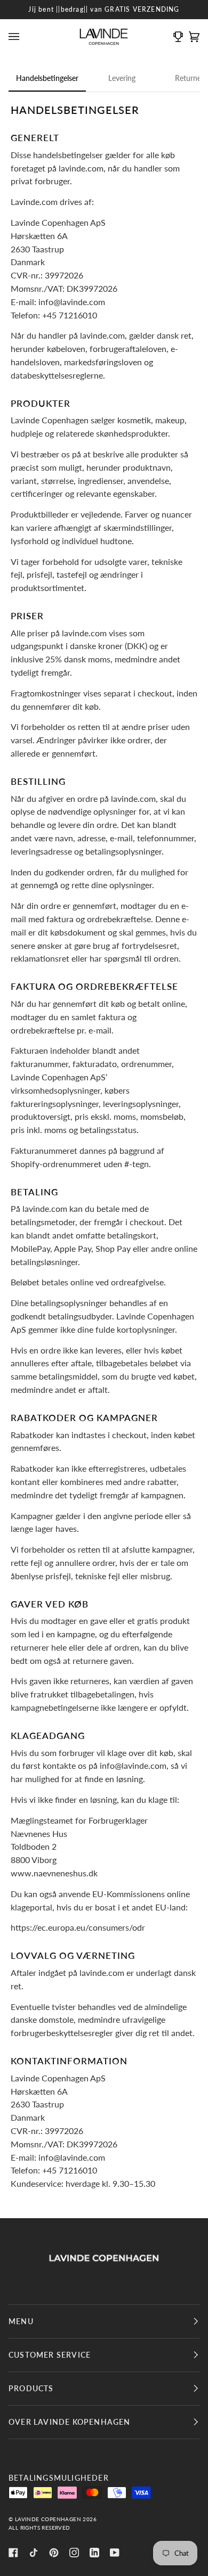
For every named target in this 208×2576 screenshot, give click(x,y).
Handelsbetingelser (47, 78)
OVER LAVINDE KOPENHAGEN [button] (70, 2422)
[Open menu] (17, 37)
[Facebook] (13, 2553)
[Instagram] (74, 2553)
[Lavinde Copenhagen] (104, 2258)
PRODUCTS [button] (31, 2388)
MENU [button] (21, 2321)
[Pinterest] (54, 2553)
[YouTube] (115, 2553)
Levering (122, 78)
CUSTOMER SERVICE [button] (50, 2355)
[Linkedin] (94, 2553)
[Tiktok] (34, 2553)
